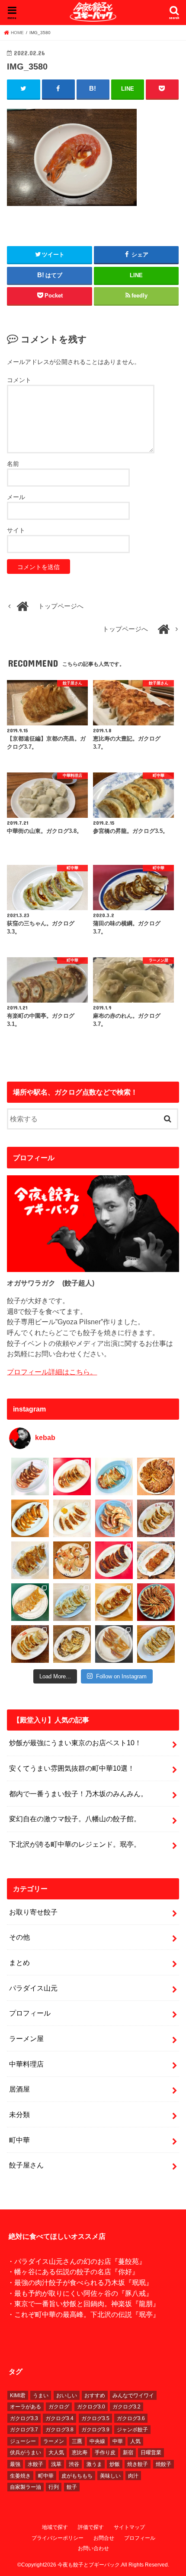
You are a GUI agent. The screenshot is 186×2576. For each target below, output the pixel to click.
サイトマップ (129, 2527)
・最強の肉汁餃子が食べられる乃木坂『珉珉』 (80, 2282)
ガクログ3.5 (95, 2418)
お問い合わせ (93, 2548)
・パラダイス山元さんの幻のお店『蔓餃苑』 (77, 2261)
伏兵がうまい (26, 2453)
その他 (19, 1937)
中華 (118, 2441)
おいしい (67, 2396)
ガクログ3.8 (59, 2430)
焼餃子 (164, 2464)
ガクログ (59, 2407)
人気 (135, 2441)
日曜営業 (151, 2453)
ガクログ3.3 (24, 2418)
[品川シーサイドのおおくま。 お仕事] (72, 1518)
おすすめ (95, 2396)
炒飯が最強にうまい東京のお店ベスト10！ (75, 1743)
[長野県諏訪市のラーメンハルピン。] (156, 1644)
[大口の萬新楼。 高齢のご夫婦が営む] (114, 1518)
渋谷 (74, 2464)
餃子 (72, 2487)
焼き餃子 (138, 2464)
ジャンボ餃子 (132, 2430)
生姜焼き (20, 2476)
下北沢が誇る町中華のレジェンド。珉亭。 (75, 1844)
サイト (16, 530)
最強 (15, 2464)
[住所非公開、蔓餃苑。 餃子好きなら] (72, 1560)
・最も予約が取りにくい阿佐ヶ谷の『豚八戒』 (80, 2293)
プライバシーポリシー (58, 2538)
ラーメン (54, 2441)
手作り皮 (105, 2453)
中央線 (97, 2441)
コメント (19, 380)
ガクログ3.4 (59, 2418)
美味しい (110, 2476)
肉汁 (133, 2476)
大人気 (56, 2453)
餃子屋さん (26, 2165)
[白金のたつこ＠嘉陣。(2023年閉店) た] (156, 1476)
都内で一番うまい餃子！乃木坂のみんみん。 (78, 1794)
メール (16, 497)
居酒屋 (19, 2089)
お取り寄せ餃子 (33, 1912)
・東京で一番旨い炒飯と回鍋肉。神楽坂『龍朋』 (83, 2304)
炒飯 (115, 2464)
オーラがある (26, 2407)
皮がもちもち (77, 2476)
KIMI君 (18, 2396)
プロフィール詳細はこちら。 (52, 1372)
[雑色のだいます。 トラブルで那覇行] (72, 1476)
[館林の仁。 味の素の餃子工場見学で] (72, 1644)
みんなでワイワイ (133, 2396)
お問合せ (104, 2538)
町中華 (19, 2140)
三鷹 (77, 2441)
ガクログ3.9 (95, 2430)
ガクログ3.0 (91, 2407)
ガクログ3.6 (131, 2418)
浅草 (56, 2464)
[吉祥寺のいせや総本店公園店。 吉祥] (156, 1560)
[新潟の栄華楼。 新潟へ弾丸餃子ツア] (114, 1644)
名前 (13, 464)
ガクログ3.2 (127, 2407)
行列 (54, 2487)
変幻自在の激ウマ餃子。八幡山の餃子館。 (75, 1819)
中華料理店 (26, 2064)
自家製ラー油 (26, 2487)
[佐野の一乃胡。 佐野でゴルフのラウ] (114, 1602)
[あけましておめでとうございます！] (156, 1602)
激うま (94, 2464)
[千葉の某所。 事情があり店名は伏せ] (114, 1560)
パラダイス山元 (33, 1988)
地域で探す (55, 2527)
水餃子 (35, 2464)
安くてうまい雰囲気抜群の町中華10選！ (72, 1768)
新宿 (128, 2453)
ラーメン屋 (26, 2038)
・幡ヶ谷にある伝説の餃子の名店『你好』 (73, 2272)
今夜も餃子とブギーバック (89, 2565)
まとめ (19, 1962)
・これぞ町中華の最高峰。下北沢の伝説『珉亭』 (83, 2314)
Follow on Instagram (121, 1676)
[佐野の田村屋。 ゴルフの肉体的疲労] (72, 1602)
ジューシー (23, 2441)
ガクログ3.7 (24, 2430)
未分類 (19, 2114)
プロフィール (30, 2013)
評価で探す (91, 2527)
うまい (41, 2396)
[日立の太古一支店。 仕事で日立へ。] (114, 1476)
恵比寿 (80, 2453)
